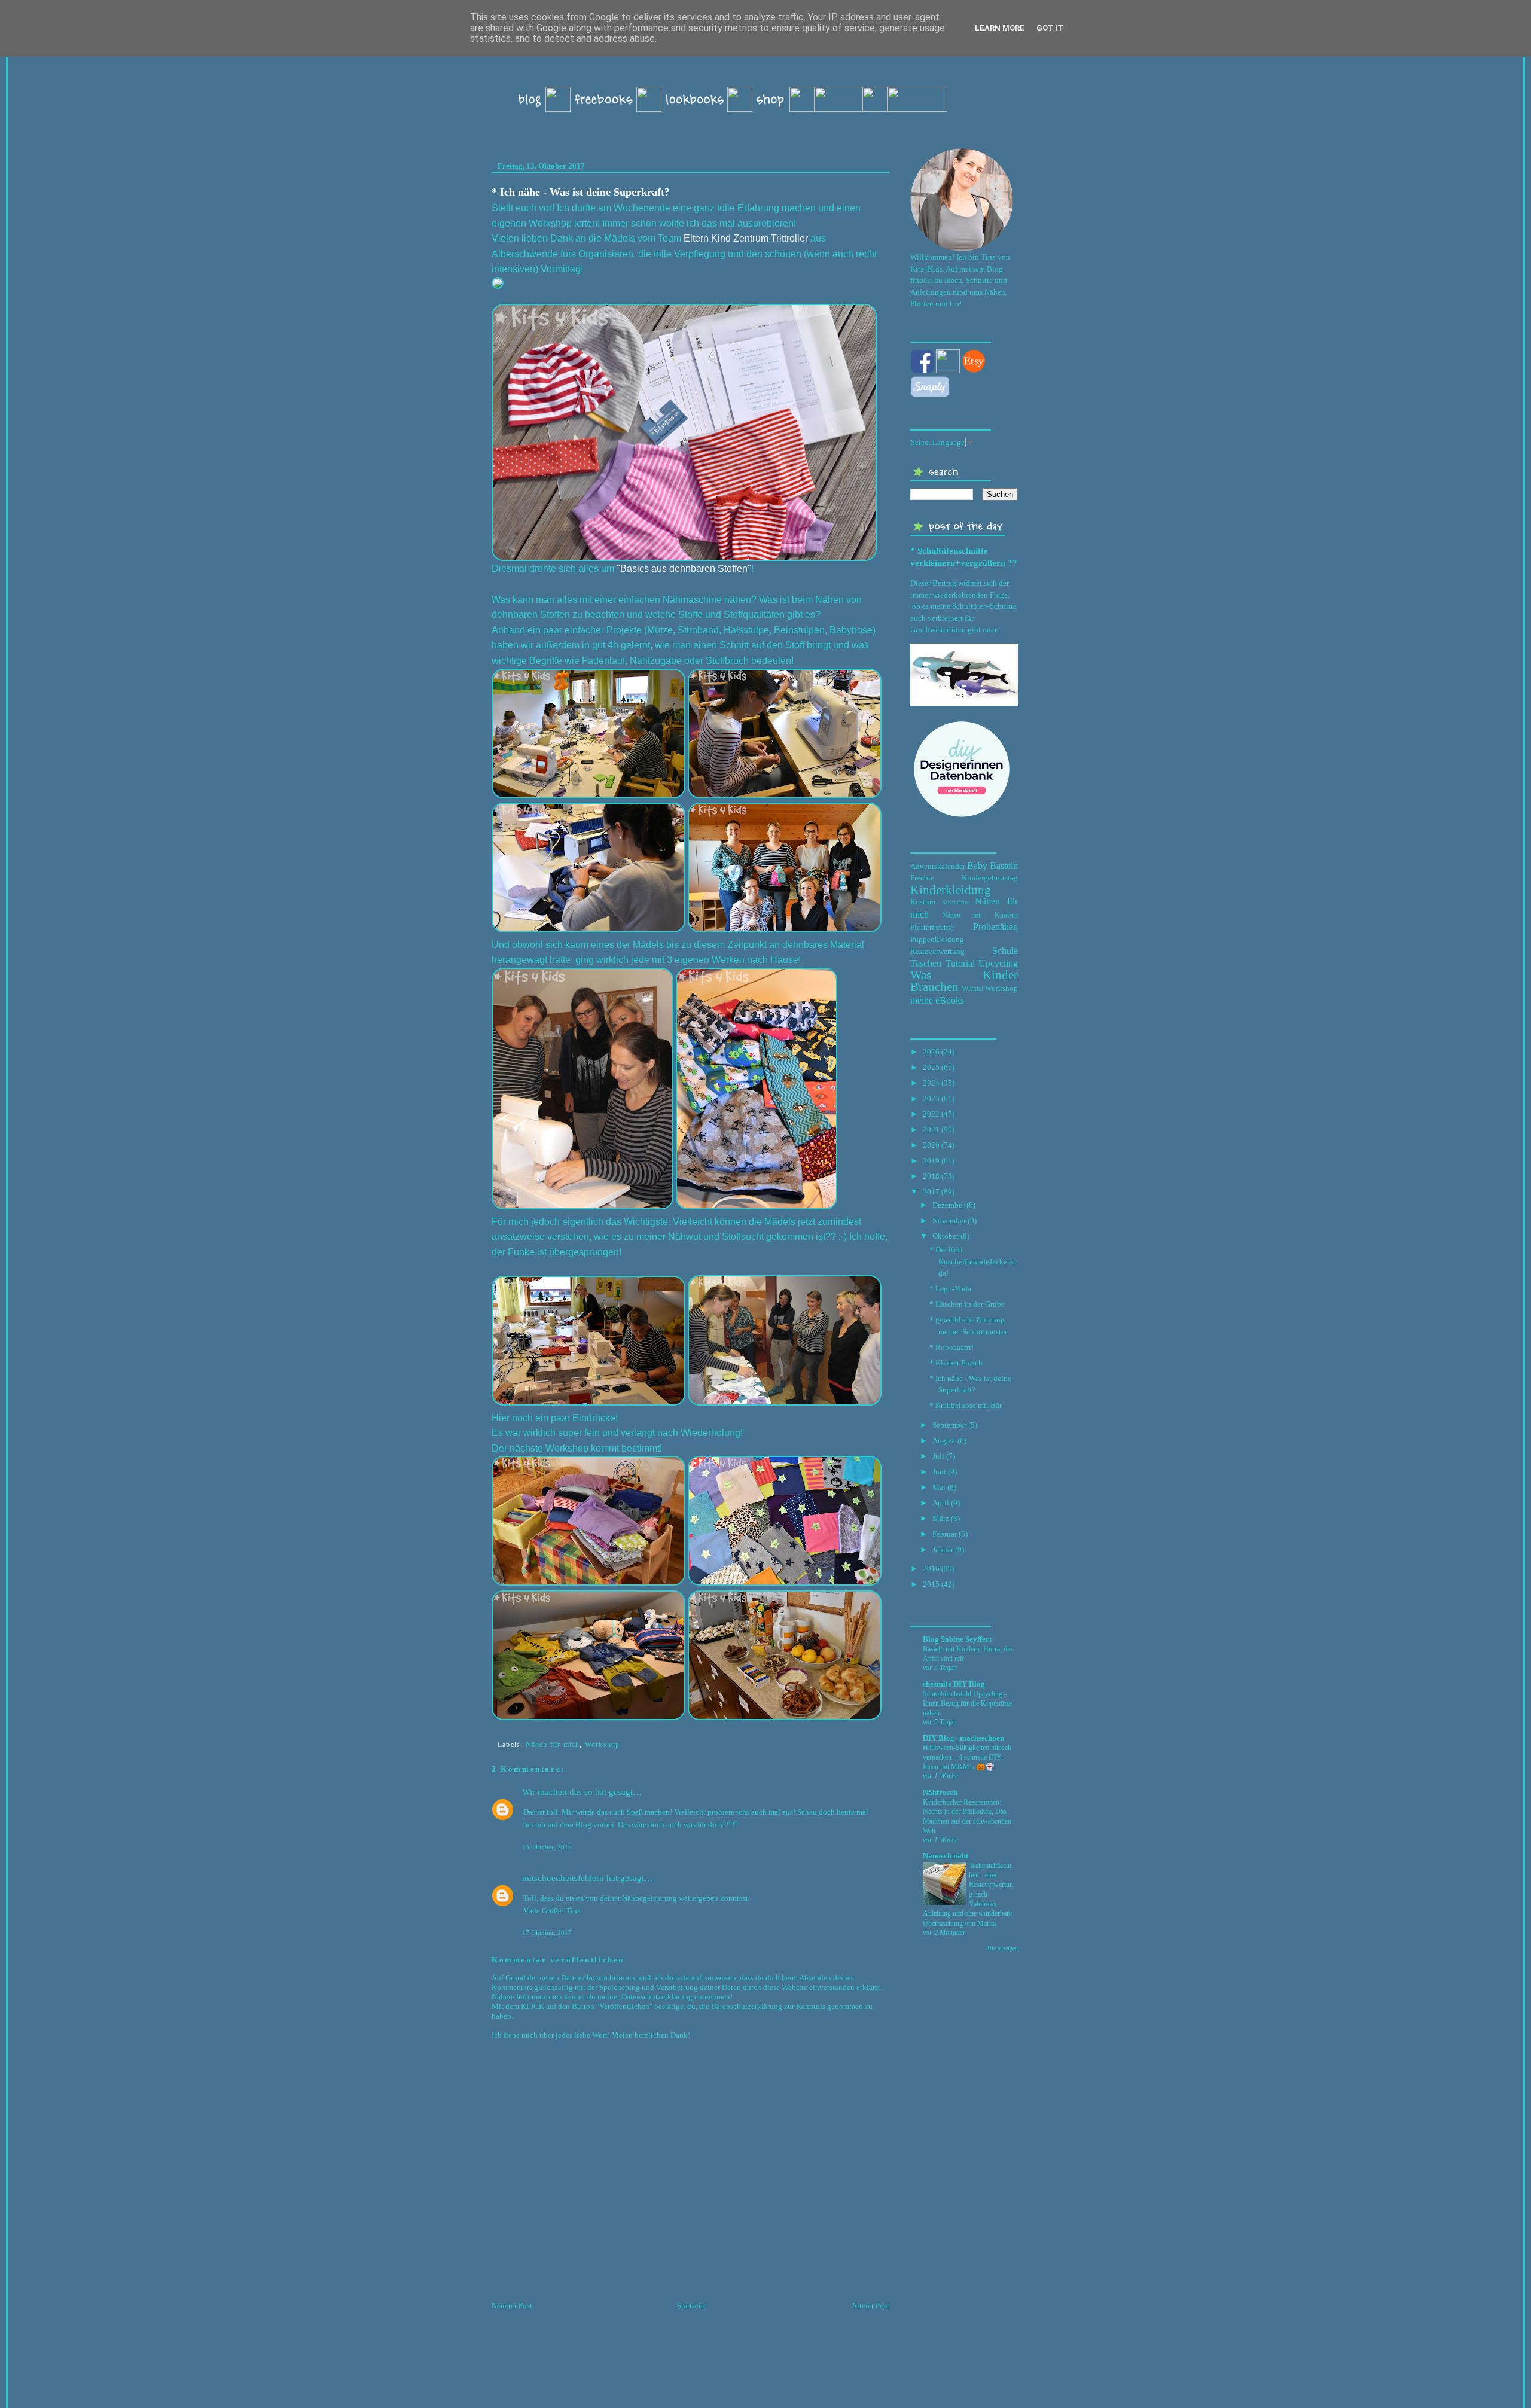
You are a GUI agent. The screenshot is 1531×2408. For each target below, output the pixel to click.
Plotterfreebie (932, 927)
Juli (938, 1456)
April (941, 1503)
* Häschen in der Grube (967, 1304)
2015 (931, 1584)
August (944, 1441)
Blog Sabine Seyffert (957, 1639)
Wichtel (972, 989)
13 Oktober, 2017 (547, 1847)
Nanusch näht (946, 1856)
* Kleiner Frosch (956, 1363)
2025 (931, 1067)
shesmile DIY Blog (954, 1684)
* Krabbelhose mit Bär (966, 1405)
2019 (931, 1161)
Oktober (946, 1236)
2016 (931, 1569)
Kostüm (923, 902)
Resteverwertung (937, 951)
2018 (931, 1176)
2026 (931, 1052)
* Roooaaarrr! (951, 1347)
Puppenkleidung (937, 939)
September (949, 1425)
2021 (931, 1130)
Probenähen (995, 927)
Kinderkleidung (951, 890)
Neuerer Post (512, 2305)
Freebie (922, 878)
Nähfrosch (940, 1792)
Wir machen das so (557, 1792)
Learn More (1000, 28)
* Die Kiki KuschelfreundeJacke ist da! (973, 1261)
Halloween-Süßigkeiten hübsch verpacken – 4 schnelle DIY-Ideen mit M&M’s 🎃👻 (967, 1757)
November (949, 1220)
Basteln (1004, 866)
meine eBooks (937, 1000)
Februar (945, 1534)
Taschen (926, 963)
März (941, 1518)
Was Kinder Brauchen (964, 981)
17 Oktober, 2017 (547, 1933)
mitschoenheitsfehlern (563, 1878)
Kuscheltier (955, 902)
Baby (977, 866)
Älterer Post (870, 2305)
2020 (931, 1145)
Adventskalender (938, 866)
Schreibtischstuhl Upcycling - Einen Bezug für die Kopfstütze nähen (967, 1703)
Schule (1005, 951)
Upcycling (998, 963)
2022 (931, 1114)
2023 (931, 1098)
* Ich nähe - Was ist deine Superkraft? (581, 192)
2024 (931, 1083)
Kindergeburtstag (990, 878)
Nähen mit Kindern (980, 915)
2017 (931, 1192)
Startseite (692, 2305)
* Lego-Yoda (950, 1289)
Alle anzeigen (1002, 1948)
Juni (939, 1472)
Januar (943, 1549)
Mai (939, 1487)
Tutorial (960, 963)
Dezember (949, 1205)
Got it (1050, 28)
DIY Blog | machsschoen (963, 1738)
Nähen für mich (553, 1745)
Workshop (603, 1745)
